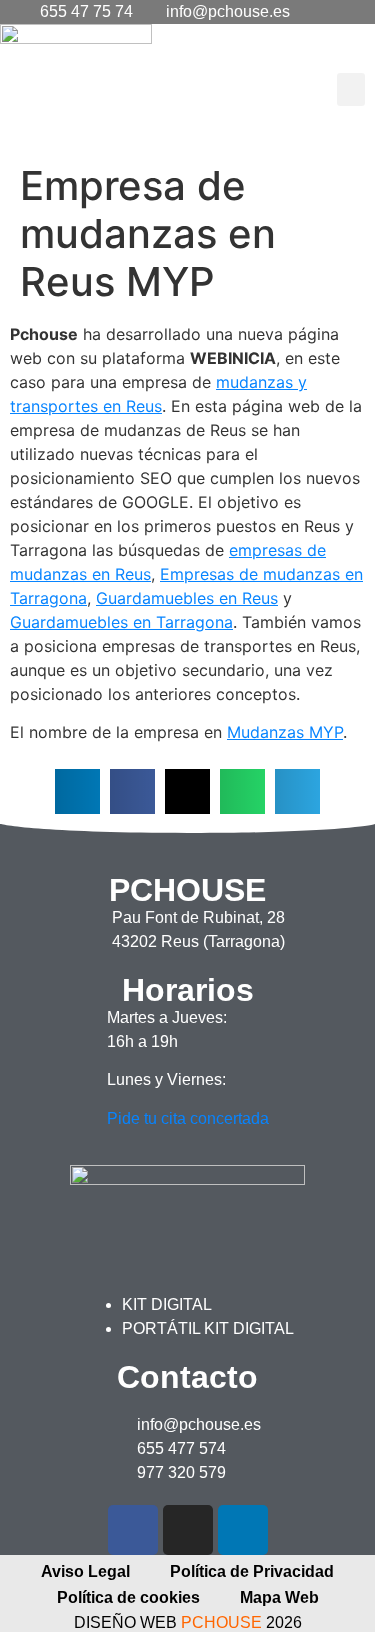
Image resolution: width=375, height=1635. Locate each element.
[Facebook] (133, 1530)
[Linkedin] (243, 1530)
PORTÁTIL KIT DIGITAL (208, 1328)
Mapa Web (279, 1597)
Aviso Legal (85, 1571)
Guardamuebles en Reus (187, 598)
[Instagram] (188, 1530)
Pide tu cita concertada (188, 1118)
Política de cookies (128, 1597)
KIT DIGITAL (167, 1304)
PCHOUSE (221, 1622)
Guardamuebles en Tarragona (121, 622)
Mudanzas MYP (285, 732)
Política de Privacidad (252, 1571)
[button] (351, 89)
